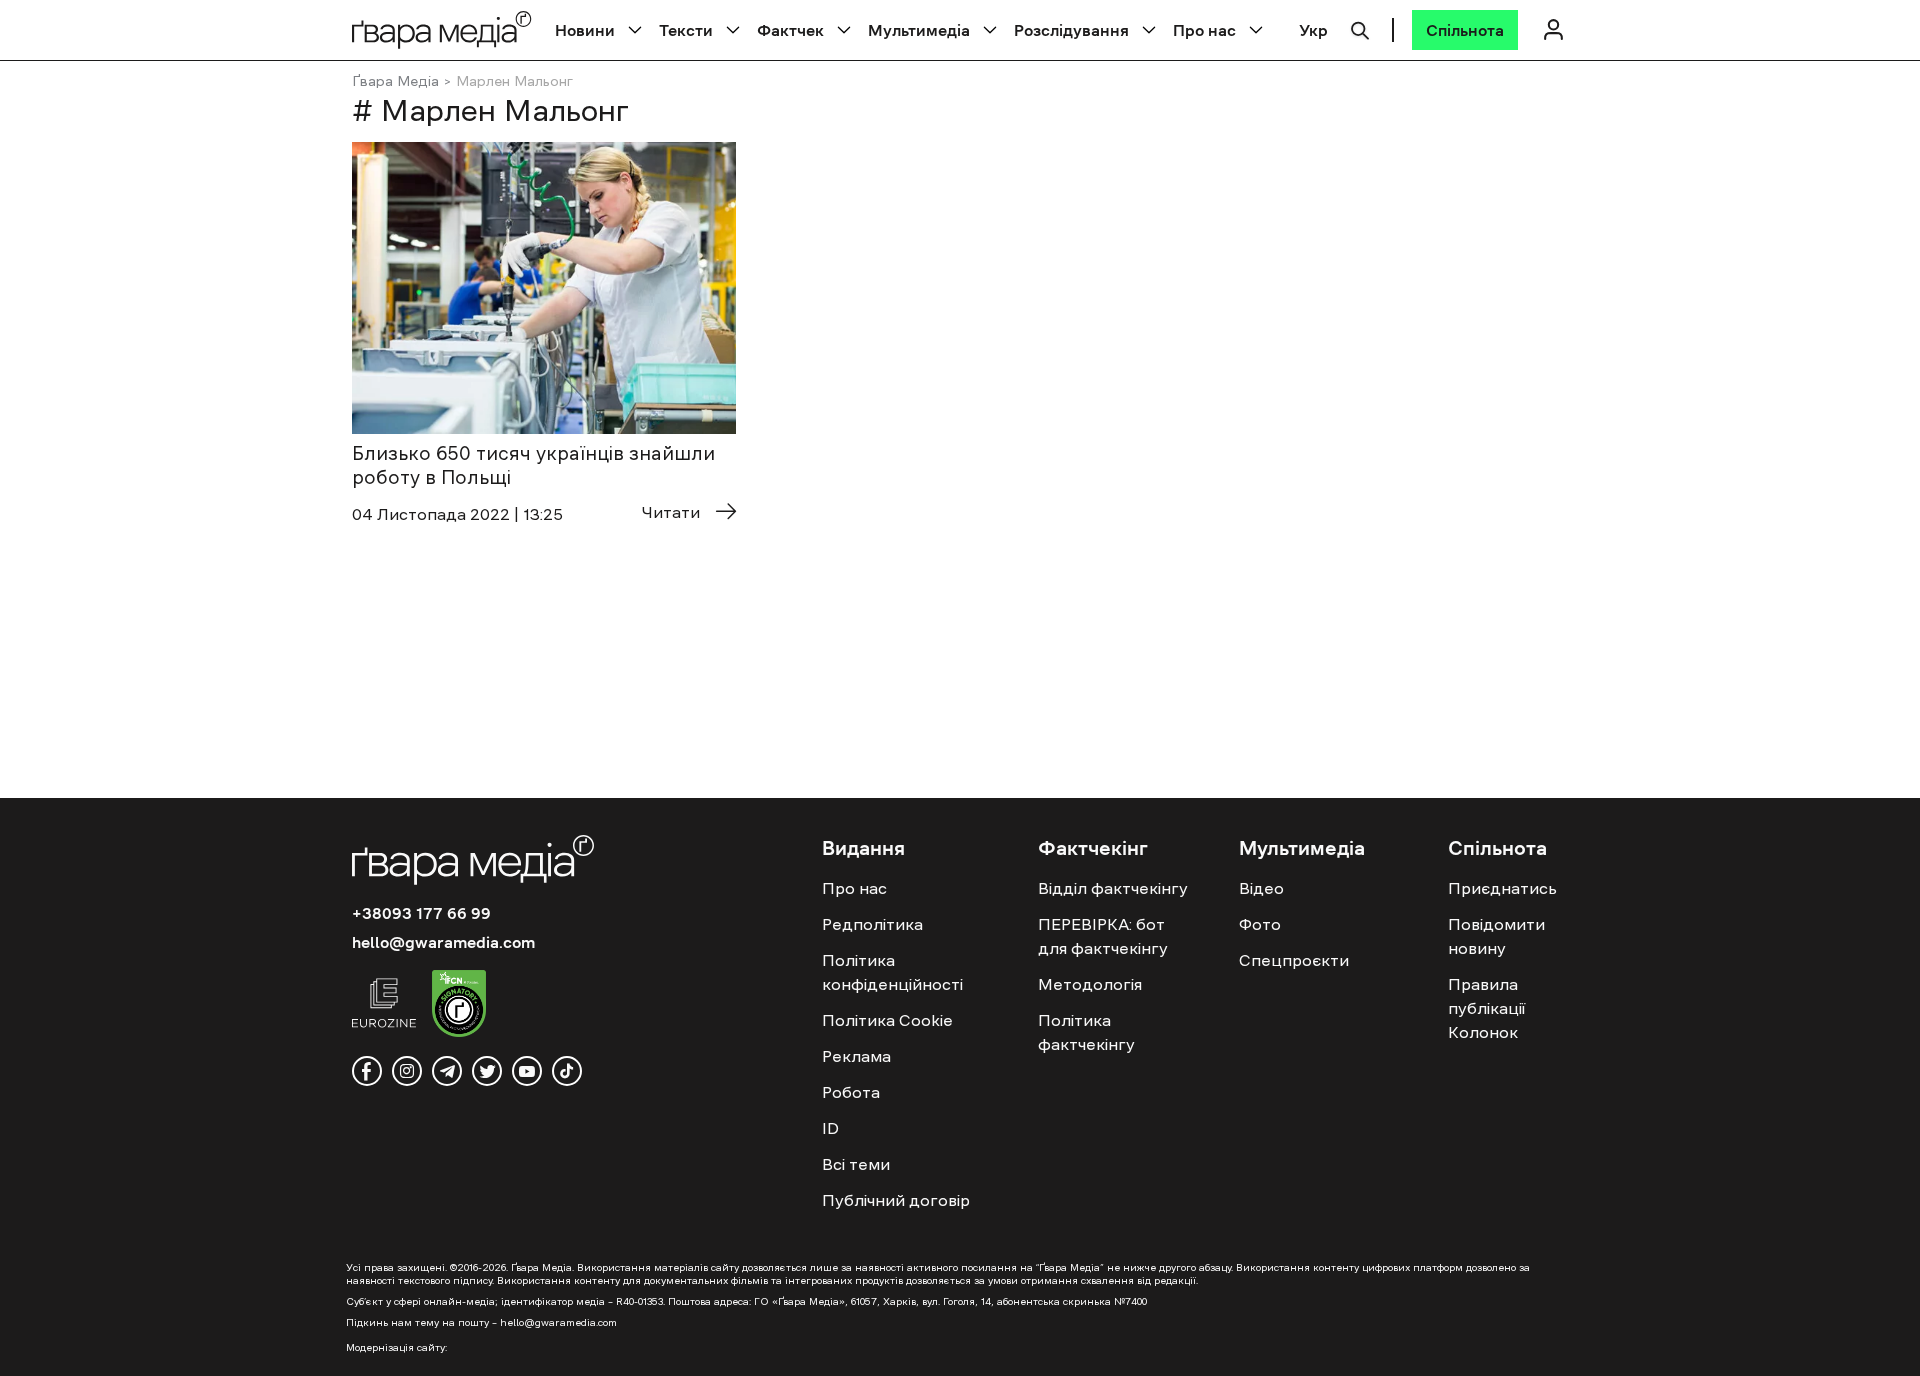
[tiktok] (567, 1071)
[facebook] (367, 1071)
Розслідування (1071, 30)
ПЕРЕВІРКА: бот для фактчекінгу (1103, 936)
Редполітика (872, 924)
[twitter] (487, 1071)
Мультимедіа (919, 30)
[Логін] (1553, 29)
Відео (1261, 888)
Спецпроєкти (1294, 960)
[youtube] (527, 1071)
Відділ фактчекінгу (1113, 888)
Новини (585, 30)
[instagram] (407, 1071)
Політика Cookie (887, 1020)
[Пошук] (1360, 28)
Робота (851, 1092)
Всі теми (856, 1164)
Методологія (1090, 984)
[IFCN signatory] (459, 1006)
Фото (1260, 924)
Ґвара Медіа (395, 81)
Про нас (1204, 30)
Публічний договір (896, 1200)
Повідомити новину (1496, 936)
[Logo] (442, 29)
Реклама (856, 1056)
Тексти (686, 30)
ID (830, 1128)
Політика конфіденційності (892, 972)
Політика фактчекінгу (1086, 1032)
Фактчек (790, 30)
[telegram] (447, 1071)
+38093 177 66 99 (421, 913)
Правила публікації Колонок (1486, 1008)
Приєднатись (1502, 888)
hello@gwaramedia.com (443, 942)
